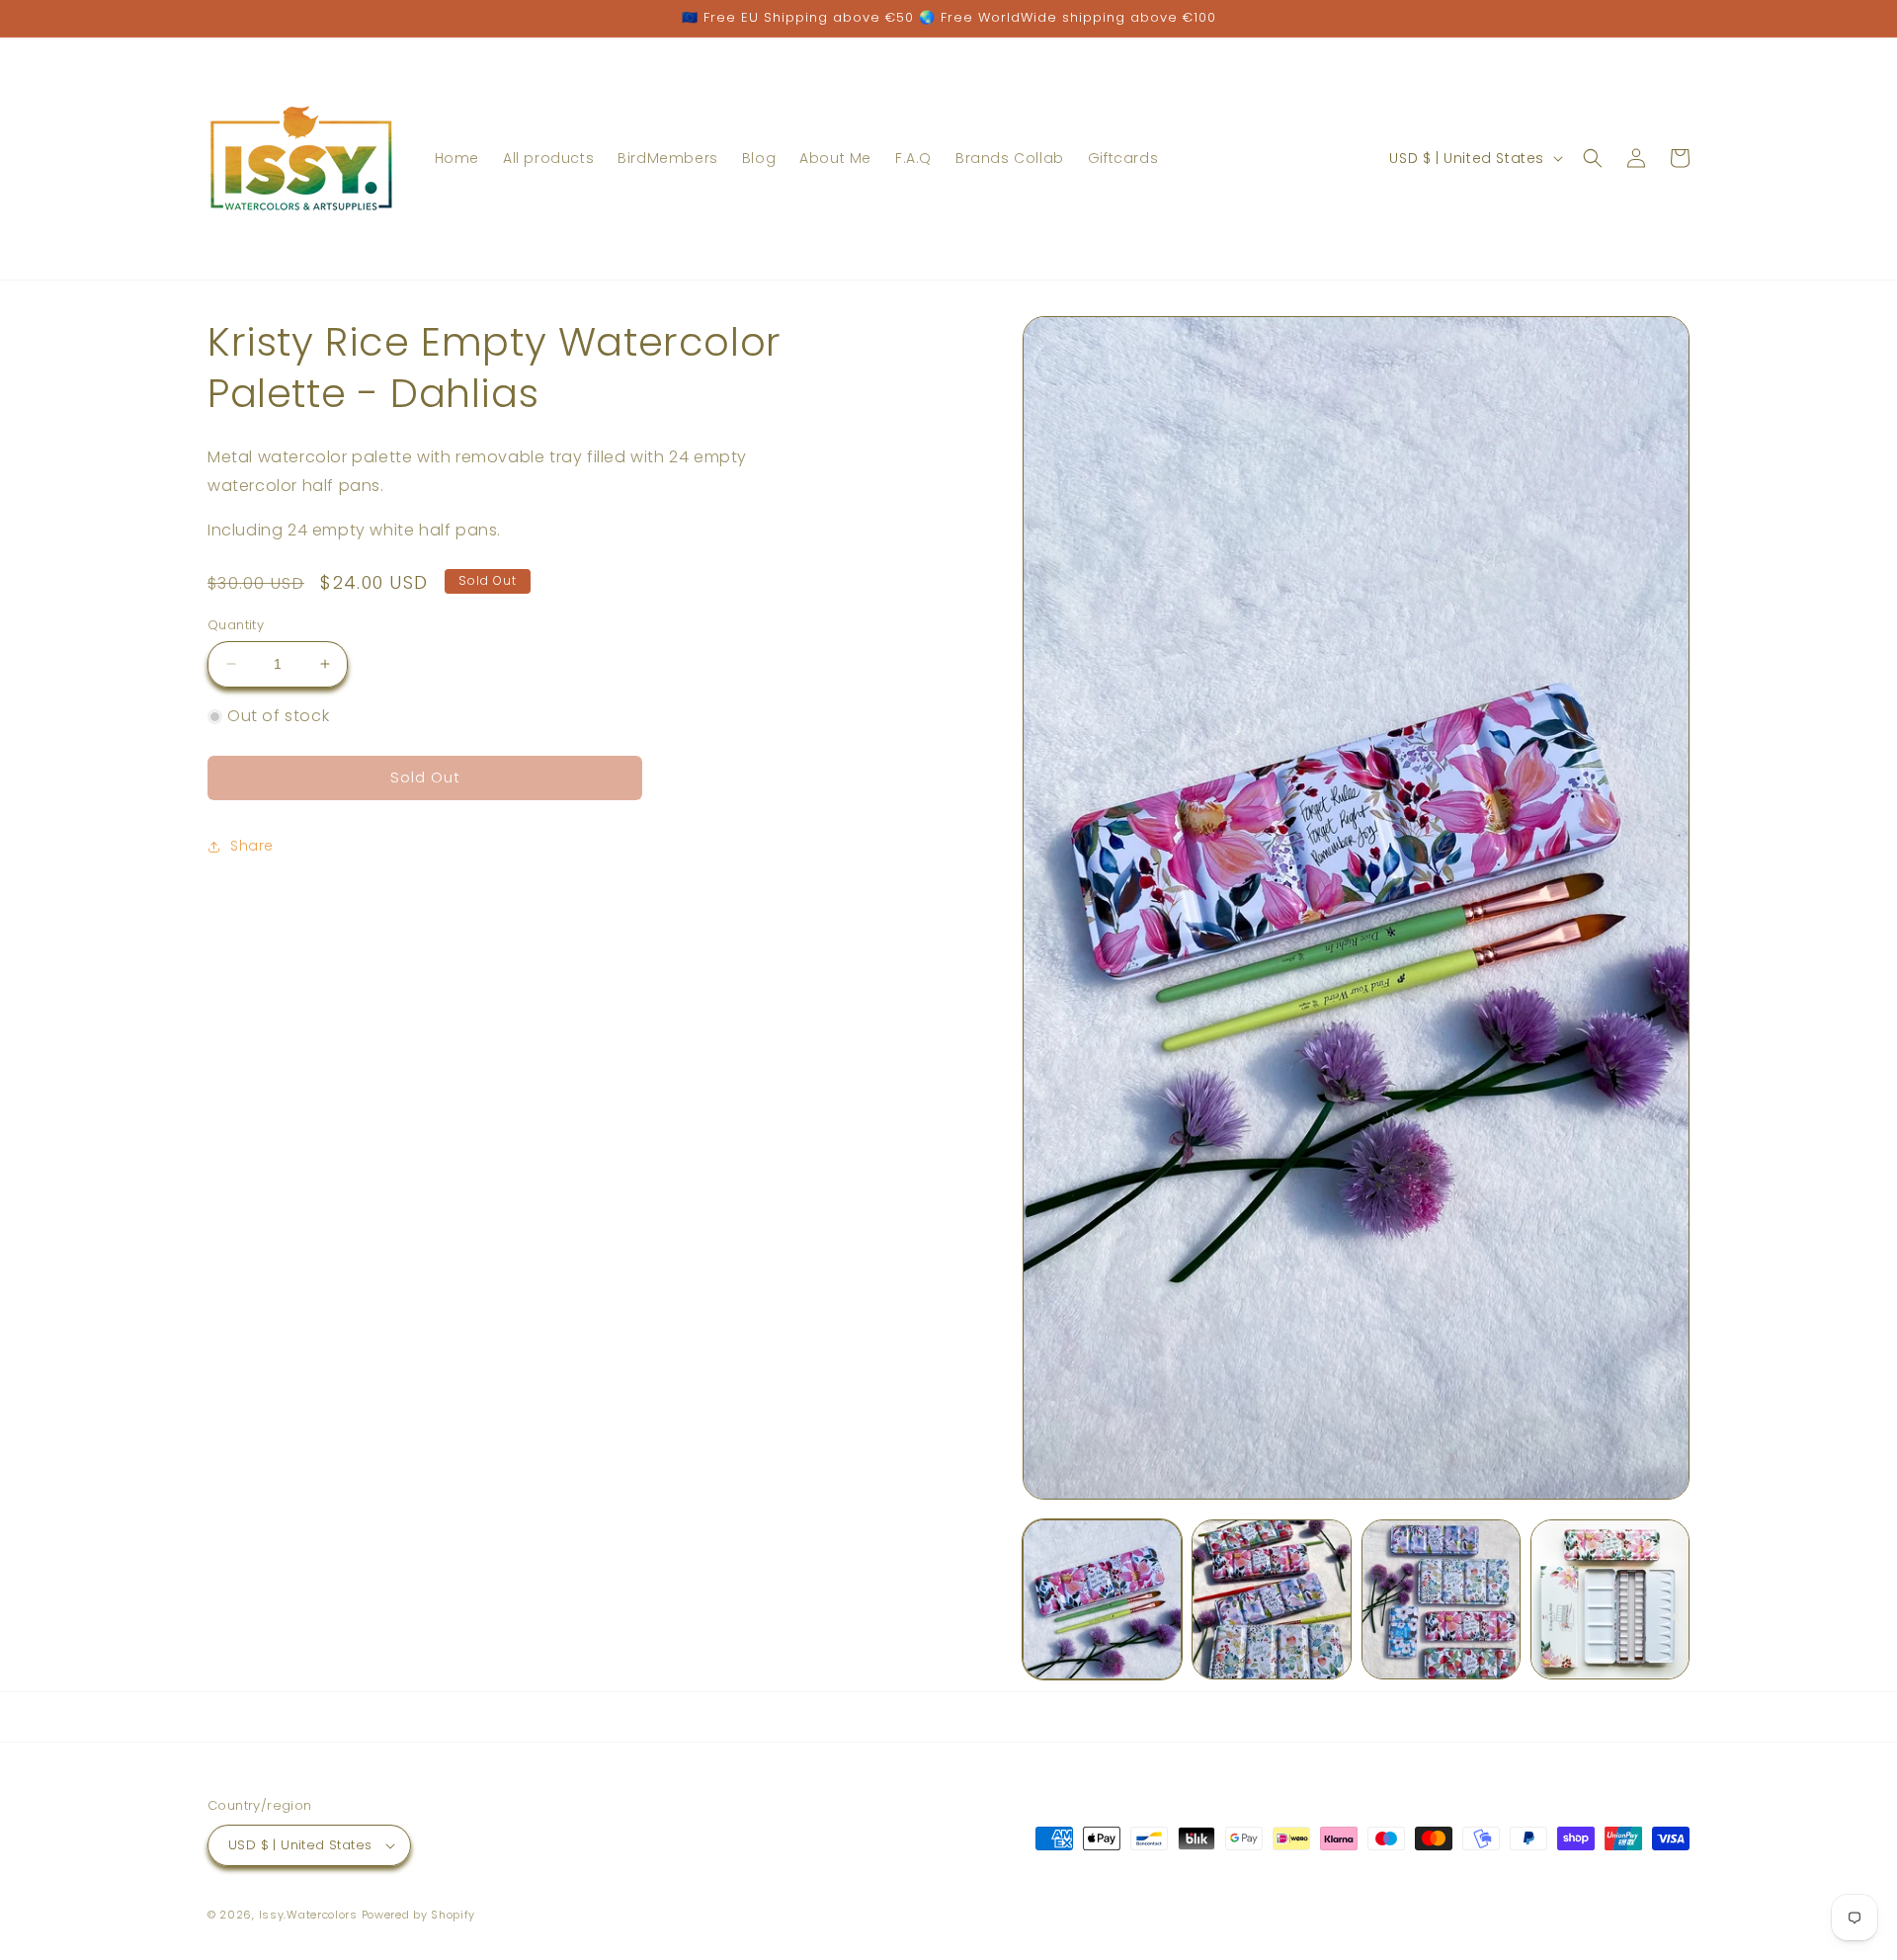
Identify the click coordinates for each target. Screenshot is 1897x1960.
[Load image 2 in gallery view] (1271, 1599)
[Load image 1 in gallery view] (1102, 1599)
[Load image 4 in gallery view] (1610, 1599)
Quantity (236, 625)
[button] (1593, 158)
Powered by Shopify (419, 1915)
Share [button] (252, 846)
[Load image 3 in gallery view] (1441, 1599)
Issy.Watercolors (308, 1915)
